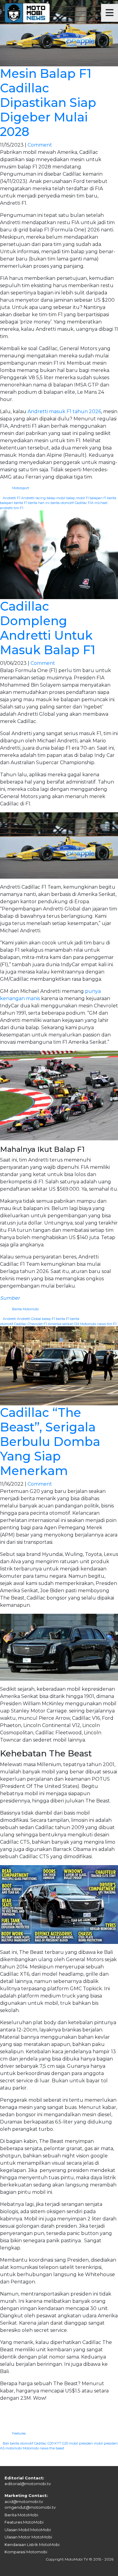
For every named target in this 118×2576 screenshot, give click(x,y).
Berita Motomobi (25, 1309)
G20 (51, 2443)
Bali (6, 2443)
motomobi (14, 2448)
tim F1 (18, 508)
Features (19, 2433)
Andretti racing (33, 498)
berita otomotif (62, 503)
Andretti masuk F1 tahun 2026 (64, 411)
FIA (91, 503)
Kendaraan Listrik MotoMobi (32, 2545)
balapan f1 (98, 498)
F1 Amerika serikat (58, 1324)
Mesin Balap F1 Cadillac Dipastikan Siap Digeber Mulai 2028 (48, 103)
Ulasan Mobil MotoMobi (28, 2530)
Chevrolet (35, 1324)
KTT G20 (61, 2443)
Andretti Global (29, 1319)
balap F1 (49, 1319)
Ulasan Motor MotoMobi (28, 2537)
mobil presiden (81, 2443)
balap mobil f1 (77, 498)
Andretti (9, 1319)
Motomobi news (93, 1324)
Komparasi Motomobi (26, 2552)
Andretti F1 (11, 498)
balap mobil (56, 498)
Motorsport (21, 488)
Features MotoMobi (24, 2522)
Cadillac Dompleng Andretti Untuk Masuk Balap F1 (48, 628)
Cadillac (81, 503)
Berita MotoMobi (21, 2515)
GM (77, 1324)
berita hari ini (39, 503)
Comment (40, 145)
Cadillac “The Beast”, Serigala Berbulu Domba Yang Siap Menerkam (50, 1442)
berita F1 (21, 503)
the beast (57, 2448)
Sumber (10, 1298)
